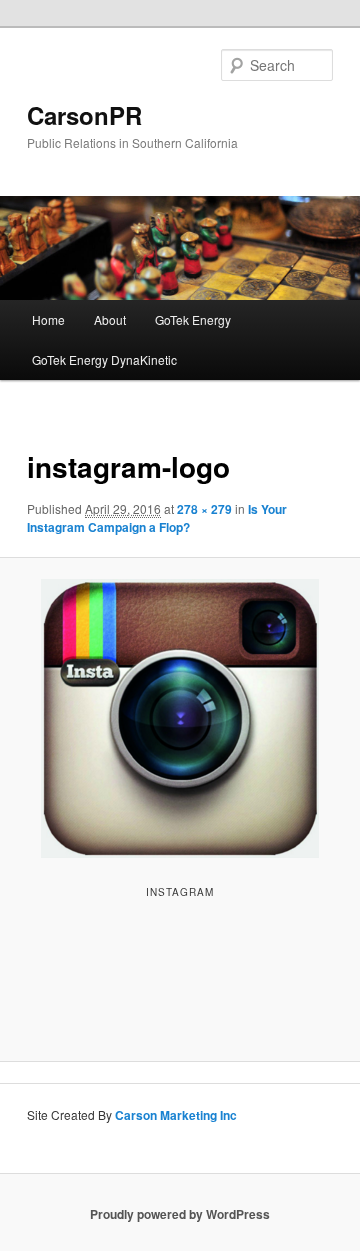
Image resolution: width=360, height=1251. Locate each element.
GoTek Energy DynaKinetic (104, 359)
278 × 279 (204, 509)
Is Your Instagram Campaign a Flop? (157, 518)
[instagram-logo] (179, 718)
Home (48, 319)
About (110, 319)
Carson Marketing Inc (176, 1115)
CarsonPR (84, 115)
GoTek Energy (193, 319)
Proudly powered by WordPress (180, 1214)
